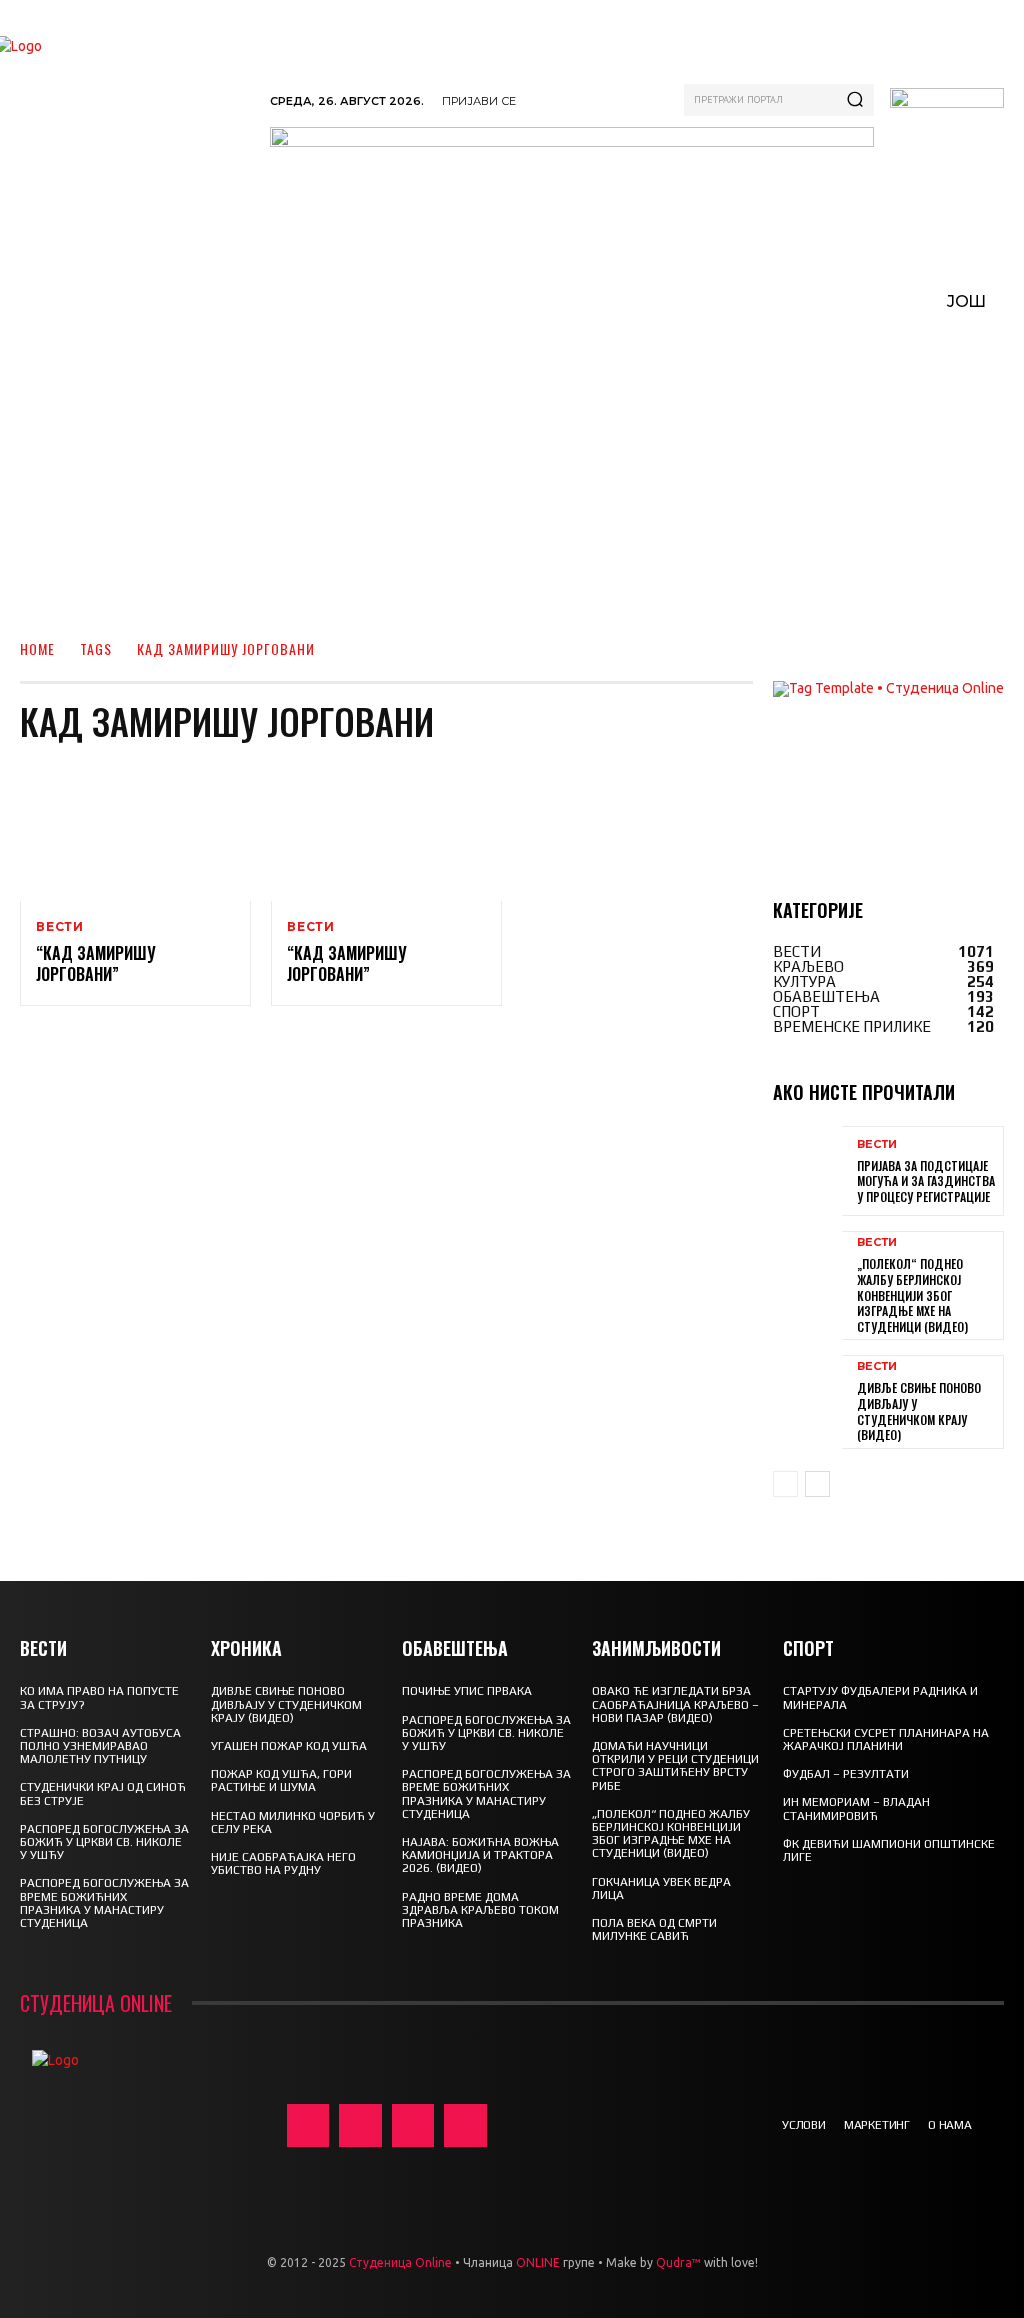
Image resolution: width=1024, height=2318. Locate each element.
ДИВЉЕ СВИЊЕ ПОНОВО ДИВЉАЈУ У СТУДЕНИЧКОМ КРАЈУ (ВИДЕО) (919, 1411)
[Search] (855, 100)
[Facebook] (308, 2125)
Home (37, 648)
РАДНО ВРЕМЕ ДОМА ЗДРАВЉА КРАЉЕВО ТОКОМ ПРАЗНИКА (480, 1910)
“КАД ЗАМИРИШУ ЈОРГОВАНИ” (96, 963)
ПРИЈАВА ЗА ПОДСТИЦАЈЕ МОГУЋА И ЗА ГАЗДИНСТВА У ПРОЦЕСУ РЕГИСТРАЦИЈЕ (926, 1181)
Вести (60, 927)
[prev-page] (785, 1484)
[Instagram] (360, 2125)
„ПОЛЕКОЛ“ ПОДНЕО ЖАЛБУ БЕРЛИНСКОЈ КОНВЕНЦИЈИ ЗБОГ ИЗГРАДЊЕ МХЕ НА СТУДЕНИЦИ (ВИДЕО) (912, 1294)
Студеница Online (400, 2262)
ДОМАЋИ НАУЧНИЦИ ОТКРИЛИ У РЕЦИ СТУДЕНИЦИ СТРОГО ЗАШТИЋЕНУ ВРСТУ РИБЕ (675, 1766)
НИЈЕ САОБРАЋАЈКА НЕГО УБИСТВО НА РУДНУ (283, 1863)
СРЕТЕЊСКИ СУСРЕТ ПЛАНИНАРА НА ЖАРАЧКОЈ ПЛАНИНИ (886, 1739)
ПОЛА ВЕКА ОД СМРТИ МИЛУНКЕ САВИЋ (654, 1929)
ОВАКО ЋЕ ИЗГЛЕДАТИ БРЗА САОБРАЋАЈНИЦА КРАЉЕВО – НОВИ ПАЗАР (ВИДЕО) (675, 1704)
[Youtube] (465, 2125)
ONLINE (538, 2262)
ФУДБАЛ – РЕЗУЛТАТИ (846, 1774)
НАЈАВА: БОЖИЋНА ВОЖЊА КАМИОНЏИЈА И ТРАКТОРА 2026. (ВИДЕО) (480, 1855)
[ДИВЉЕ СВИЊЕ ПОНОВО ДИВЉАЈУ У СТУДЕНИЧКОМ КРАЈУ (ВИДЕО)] (807, 1400)
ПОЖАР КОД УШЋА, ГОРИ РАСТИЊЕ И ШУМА (281, 1780)
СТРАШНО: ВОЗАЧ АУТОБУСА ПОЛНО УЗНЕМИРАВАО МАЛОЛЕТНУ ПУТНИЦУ (100, 1746)
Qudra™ (678, 2262)
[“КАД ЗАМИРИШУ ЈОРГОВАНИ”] (135, 832)
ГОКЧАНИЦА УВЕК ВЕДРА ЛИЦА (661, 1888)
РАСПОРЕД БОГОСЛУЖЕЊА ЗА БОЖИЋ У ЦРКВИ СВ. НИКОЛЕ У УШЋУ (104, 1842)
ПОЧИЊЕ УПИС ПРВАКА (467, 1691)
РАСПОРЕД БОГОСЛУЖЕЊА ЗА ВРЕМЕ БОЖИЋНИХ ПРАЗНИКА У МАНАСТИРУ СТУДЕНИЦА (104, 1903)
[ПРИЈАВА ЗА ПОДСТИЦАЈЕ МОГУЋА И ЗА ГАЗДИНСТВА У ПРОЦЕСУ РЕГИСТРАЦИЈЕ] (807, 1171)
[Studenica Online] (137, 111)
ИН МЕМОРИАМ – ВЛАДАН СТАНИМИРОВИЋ (856, 1808)
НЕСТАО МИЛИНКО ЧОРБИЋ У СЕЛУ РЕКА (293, 1822)
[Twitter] (413, 2125)
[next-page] (817, 1484)
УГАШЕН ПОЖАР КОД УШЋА (289, 1746)
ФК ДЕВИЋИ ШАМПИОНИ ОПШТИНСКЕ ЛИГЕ (889, 1850)
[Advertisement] (512, 476)
